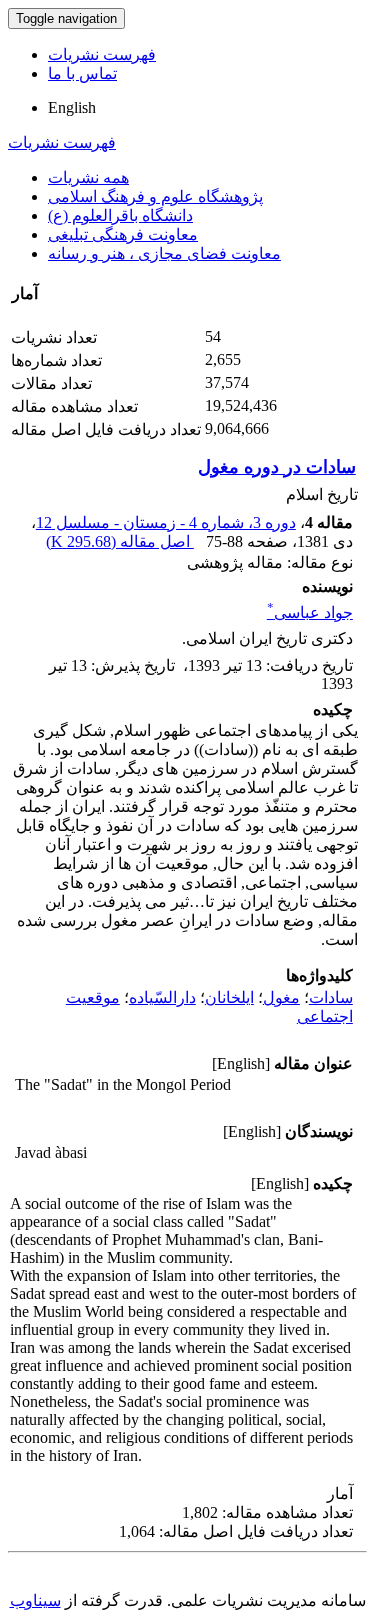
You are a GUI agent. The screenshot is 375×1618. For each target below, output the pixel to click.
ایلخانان (229, 997)
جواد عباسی (310, 612)
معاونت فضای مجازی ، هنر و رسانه (164, 253)
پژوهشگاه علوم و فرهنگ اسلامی (155, 196)
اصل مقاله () (120, 541)
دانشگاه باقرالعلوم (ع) (120, 215)
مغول (281, 997)
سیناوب (35, 1600)
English (72, 107)
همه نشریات (88, 177)
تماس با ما (82, 73)
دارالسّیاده (162, 997)
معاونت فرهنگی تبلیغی (123, 234)
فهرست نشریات (102, 54)
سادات (331, 997)
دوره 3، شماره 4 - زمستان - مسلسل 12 (166, 522)
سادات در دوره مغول (277, 467)
